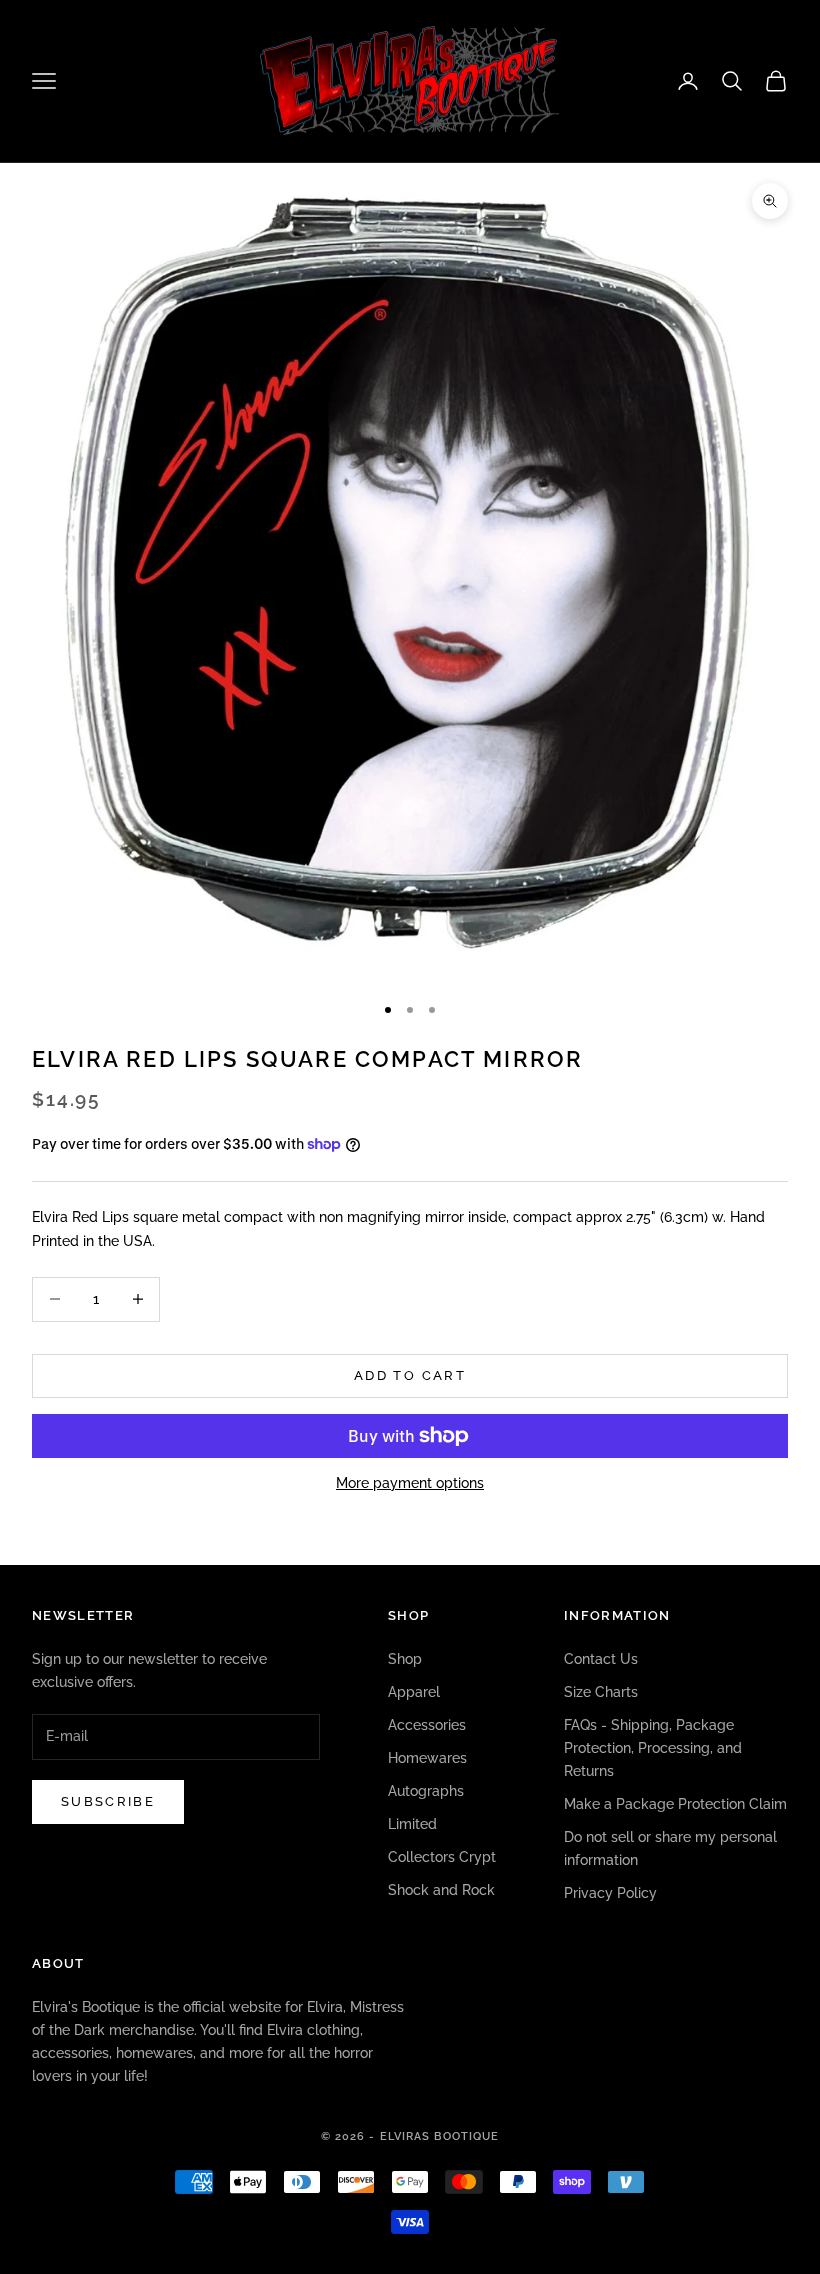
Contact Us (601, 1659)
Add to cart (410, 1375)
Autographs (426, 1791)
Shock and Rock (441, 1890)
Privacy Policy (610, 1893)
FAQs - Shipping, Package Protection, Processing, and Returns (653, 1748)
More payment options (410, 1483)
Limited (412, 1824)
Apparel (414, 1692)
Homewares (427, 1758)
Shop (405, 1659)
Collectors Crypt (442, 1857)
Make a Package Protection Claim (675, 1804)
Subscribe (108, 1801)
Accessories (427, 1725)
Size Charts (601, 1692)
